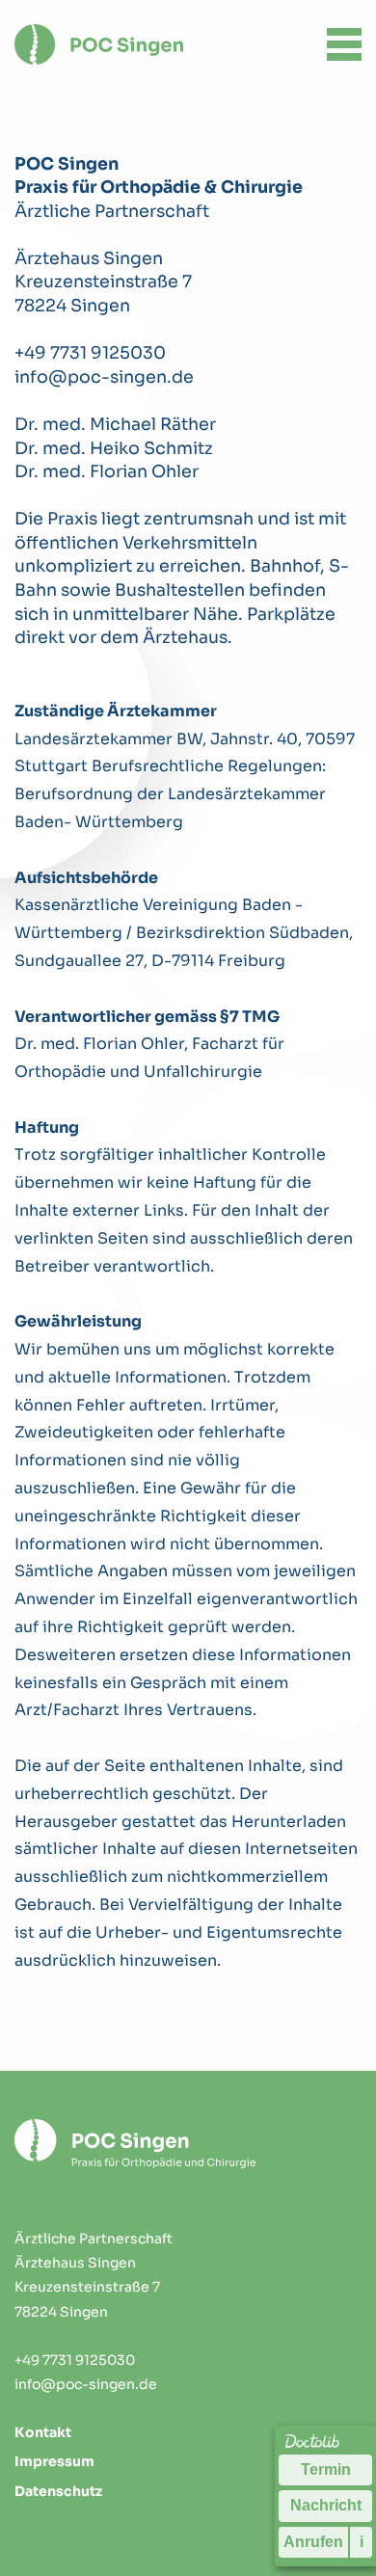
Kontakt (43, 2432)
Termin (326, 2469)
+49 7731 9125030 (90, 353)
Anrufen (313, 2542)
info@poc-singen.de (104, 377)
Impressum (54, 2461)
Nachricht (326, 2505)
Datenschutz (58, 2491)
